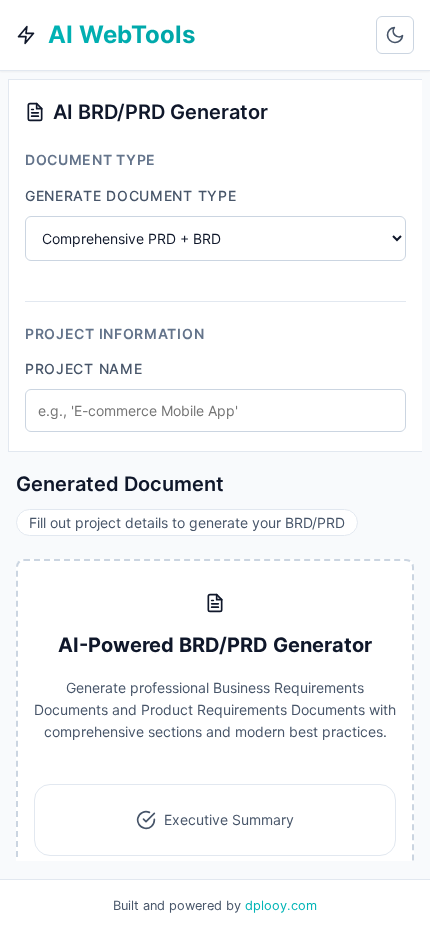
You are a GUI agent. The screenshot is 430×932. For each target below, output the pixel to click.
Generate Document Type (130, 195)
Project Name (83, 368)
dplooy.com (281, 905)
